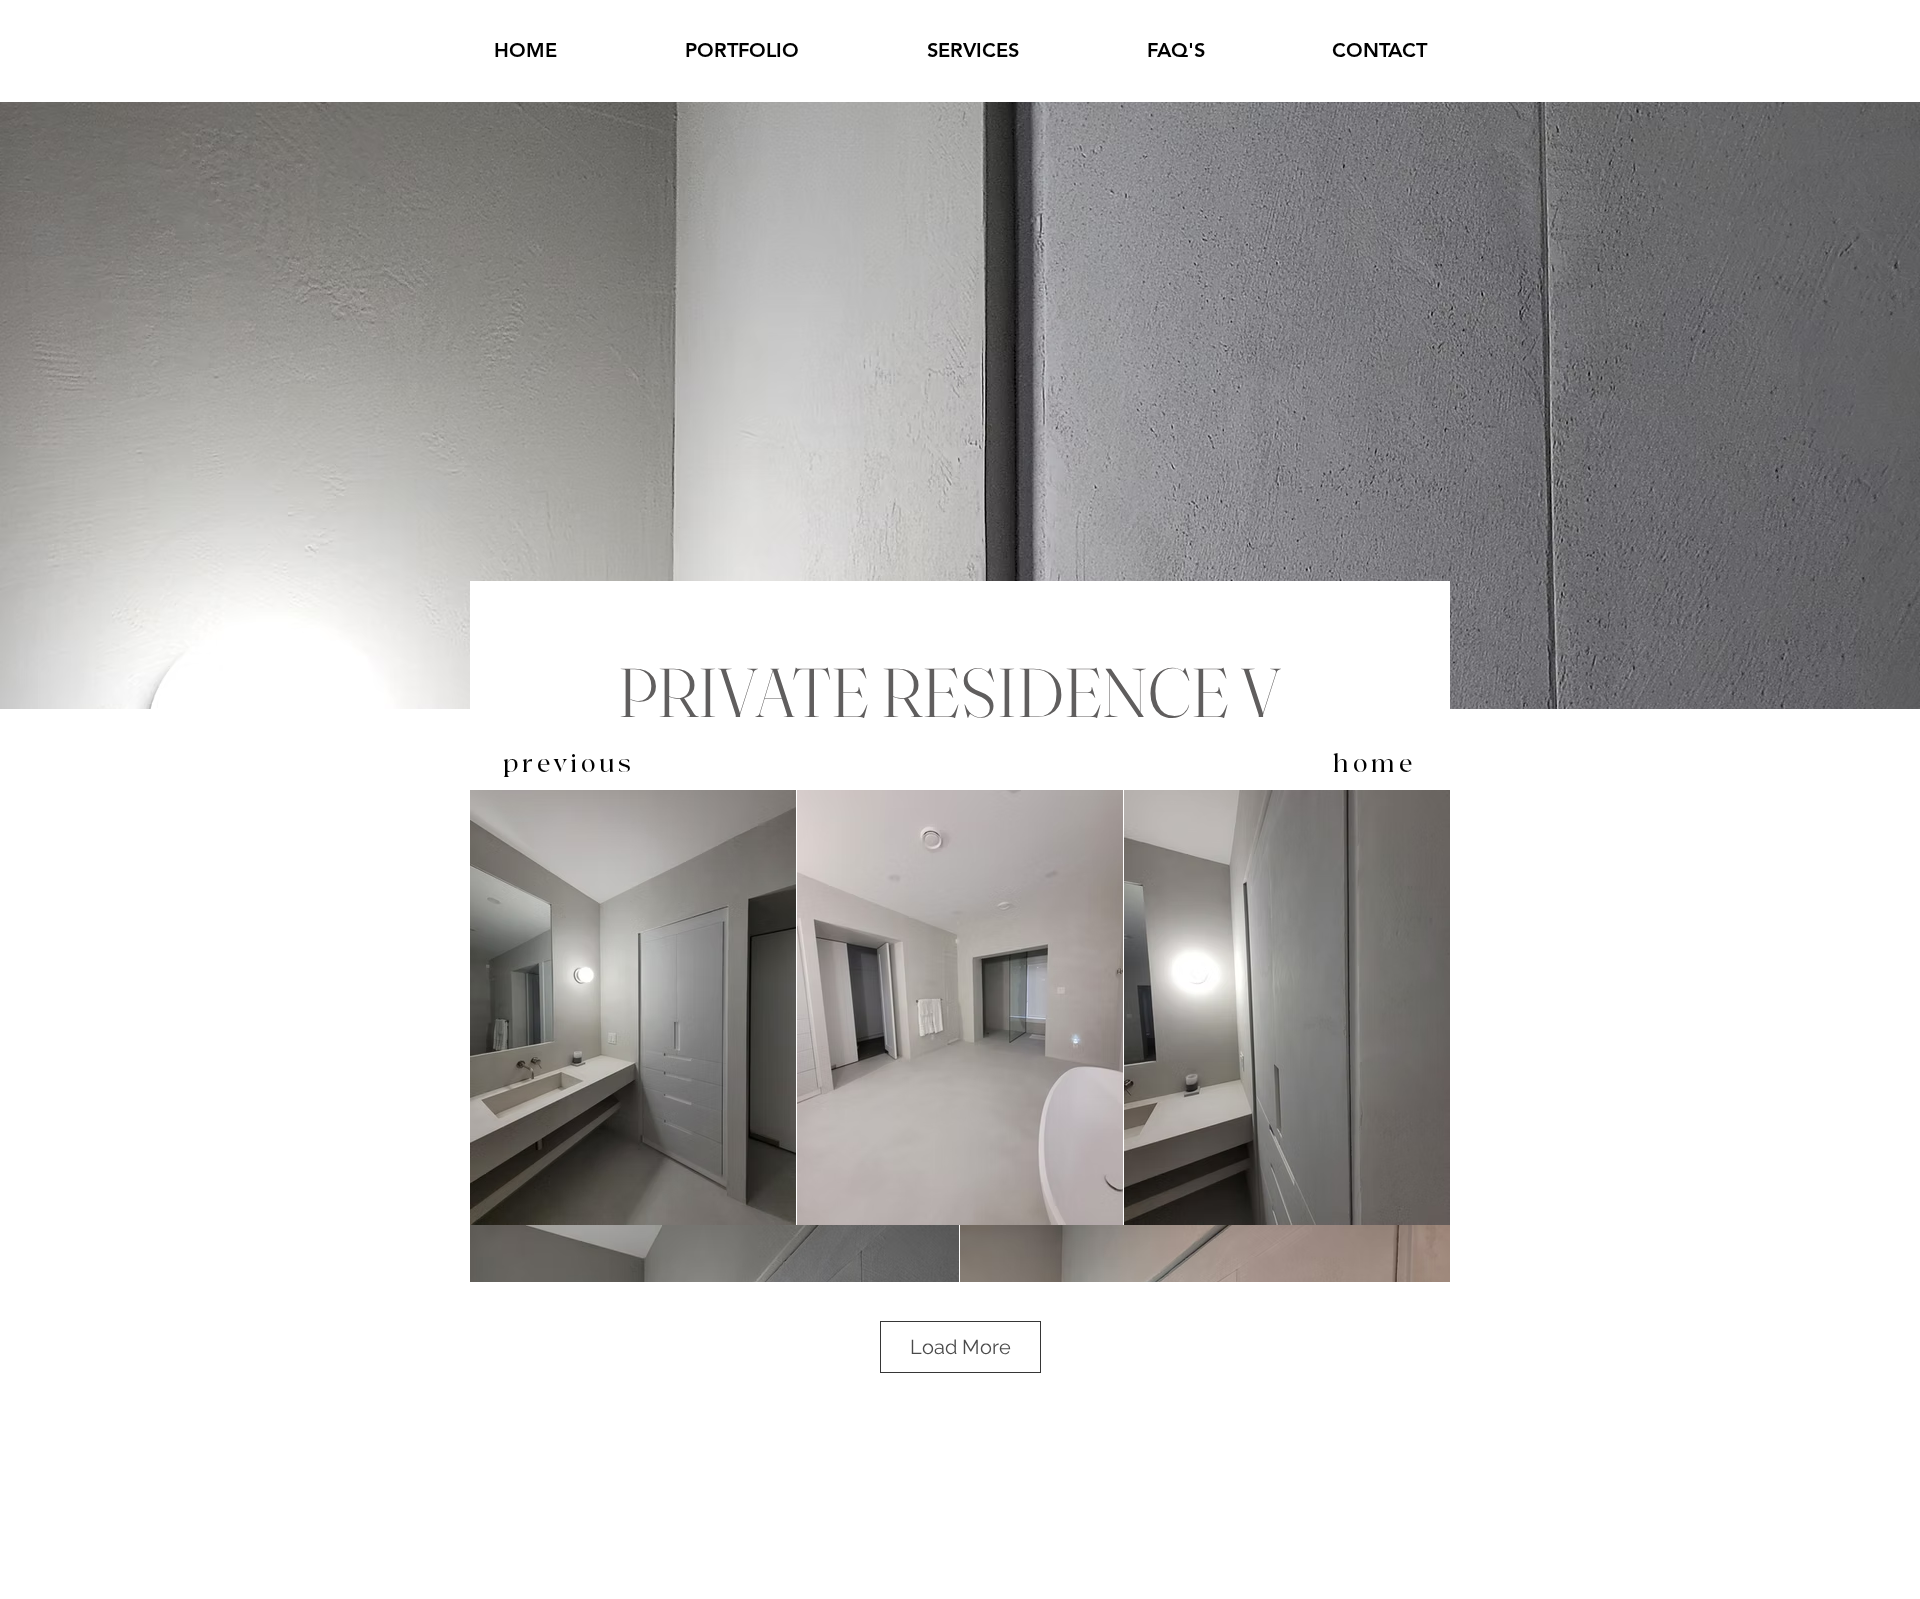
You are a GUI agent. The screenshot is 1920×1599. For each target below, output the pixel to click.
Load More (960, 1347)
